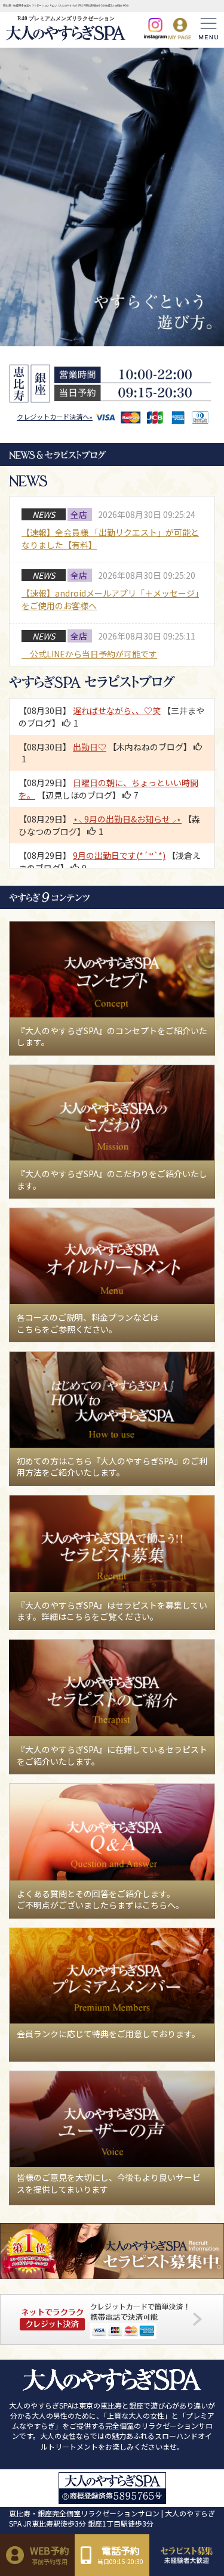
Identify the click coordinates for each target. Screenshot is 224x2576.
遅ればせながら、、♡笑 (117, 710)
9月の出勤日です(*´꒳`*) (119, 855)
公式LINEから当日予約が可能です (89, 654)
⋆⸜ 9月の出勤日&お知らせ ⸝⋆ (127, 819)
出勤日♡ (90, 747)
